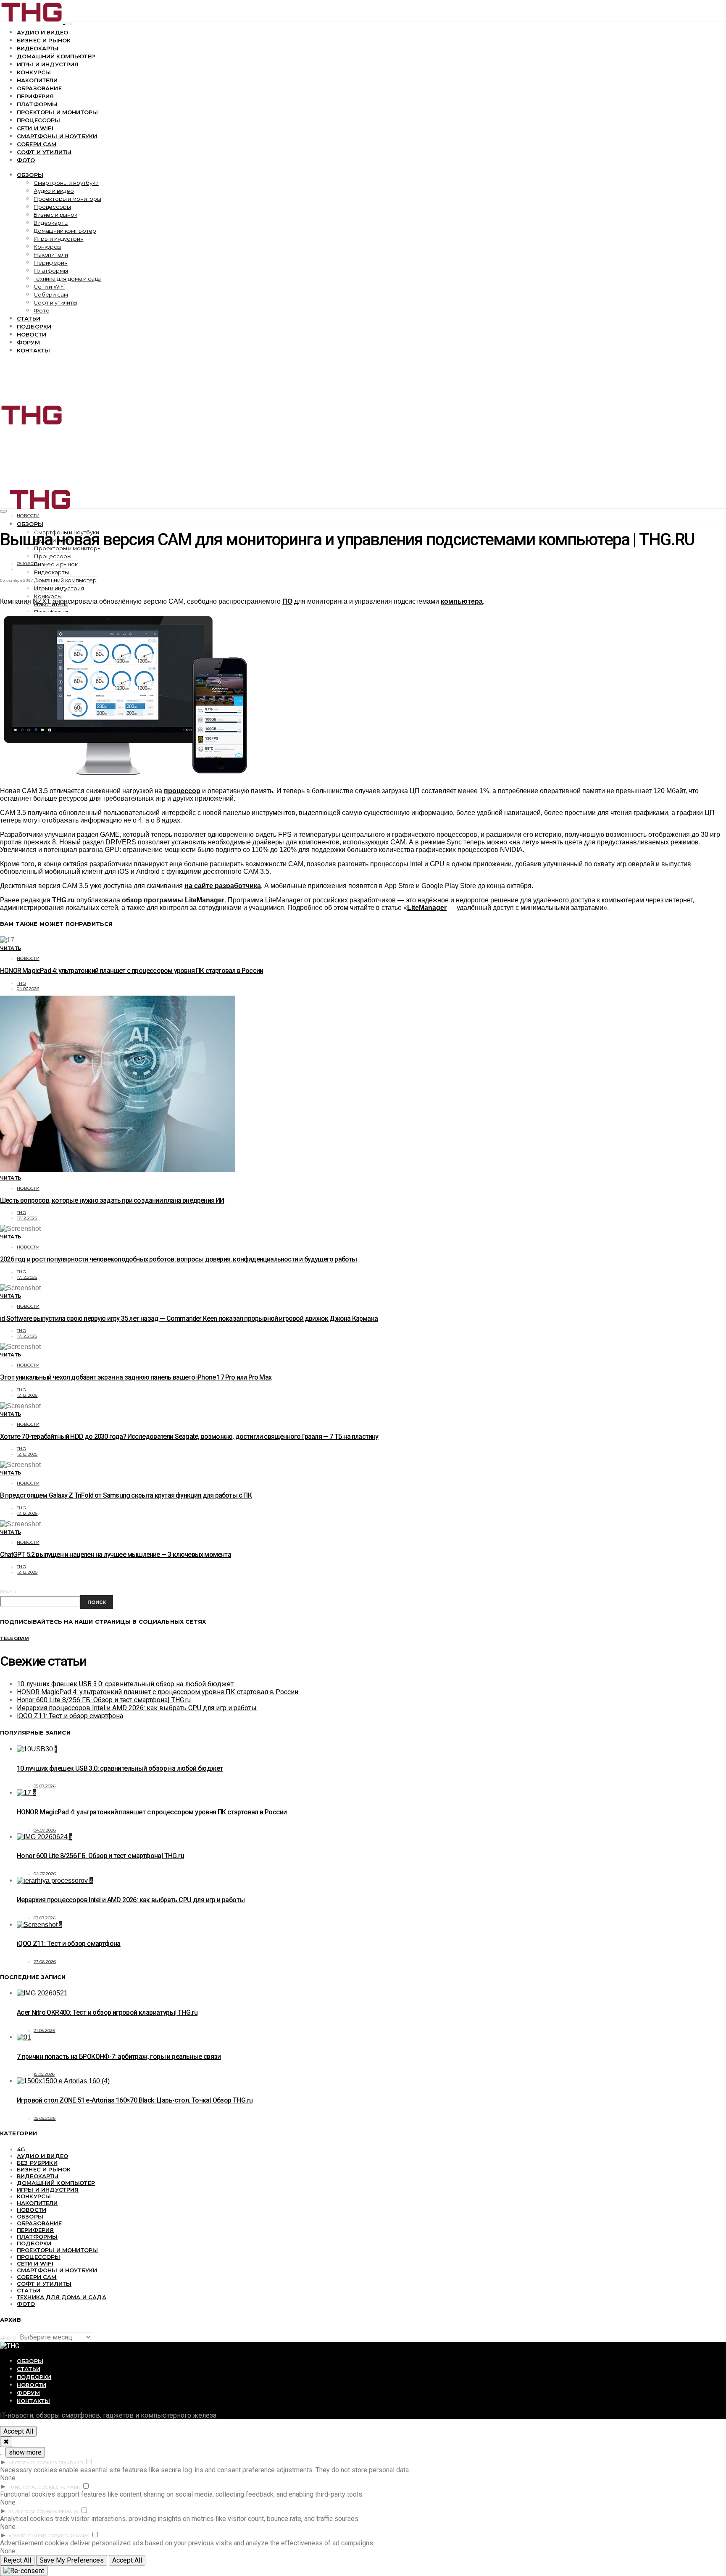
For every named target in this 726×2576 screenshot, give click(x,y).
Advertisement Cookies (38, 2536)
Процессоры (39, 120)
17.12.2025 (27, 1218)
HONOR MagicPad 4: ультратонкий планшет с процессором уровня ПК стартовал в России (132, 971)
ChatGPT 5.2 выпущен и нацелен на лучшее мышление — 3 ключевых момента (116, 1555)
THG (21, 983)
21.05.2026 (45, 2031)
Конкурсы (34, 72)
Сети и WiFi (35, 128)
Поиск (8, 1592)
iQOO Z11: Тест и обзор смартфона (70, 1716)
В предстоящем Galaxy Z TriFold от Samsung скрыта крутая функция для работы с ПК (126, 1495)
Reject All (17, 2560)
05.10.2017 (27, 564)
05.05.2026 (45, 2118)
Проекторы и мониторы (57, 112)
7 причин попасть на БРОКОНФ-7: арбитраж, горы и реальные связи (119, 2057)
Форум (28, 342)
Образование (39, 88)
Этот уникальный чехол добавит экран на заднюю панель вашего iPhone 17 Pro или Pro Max (136, 1377)
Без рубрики (37, 2163)
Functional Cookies (34, 2487)
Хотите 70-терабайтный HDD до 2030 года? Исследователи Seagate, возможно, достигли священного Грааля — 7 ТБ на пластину (189, 1437)
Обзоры (30, 175)
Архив (8, 2338)
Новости (32, 334)
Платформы (37, 104)
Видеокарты (38, 48)
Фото (26, 160)
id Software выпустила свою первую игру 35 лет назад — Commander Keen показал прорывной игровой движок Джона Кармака (189, 1318)
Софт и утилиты (44, 152)
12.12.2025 (27, 1395)
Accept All (18, 2431)
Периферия (35, 96)
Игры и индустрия (48, 64)
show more (25, 2452)
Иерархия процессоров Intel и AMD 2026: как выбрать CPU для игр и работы (137, 1708)
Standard (71, 2463)
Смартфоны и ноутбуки (57, 136)
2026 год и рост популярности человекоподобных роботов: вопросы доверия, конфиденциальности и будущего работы (179, 1259)
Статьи (29, 318)
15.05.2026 (44, 2074)
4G (21, 2149)
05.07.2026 (45, 1786)
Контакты (33, 350)
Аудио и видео (42, 32)
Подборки (34, 326)
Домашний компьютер (56, 56)
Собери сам (37, 144)
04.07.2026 (28, 989)
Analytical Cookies (33, 2512)
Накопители (37, 80)
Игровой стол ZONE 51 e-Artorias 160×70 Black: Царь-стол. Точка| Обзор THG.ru (135, 2100)
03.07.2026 (45, 1918)
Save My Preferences (72, 2560)
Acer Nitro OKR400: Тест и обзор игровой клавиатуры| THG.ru (107, 2012)
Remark (70, 2487)
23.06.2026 (45, 1962)
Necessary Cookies (33, 2463)
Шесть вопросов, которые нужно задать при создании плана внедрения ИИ (112, 1200)
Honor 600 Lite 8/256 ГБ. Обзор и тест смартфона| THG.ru (104, 1700)
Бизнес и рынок (44, 40)
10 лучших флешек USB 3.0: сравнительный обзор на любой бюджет (125, 1684)
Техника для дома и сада (67, 279)
